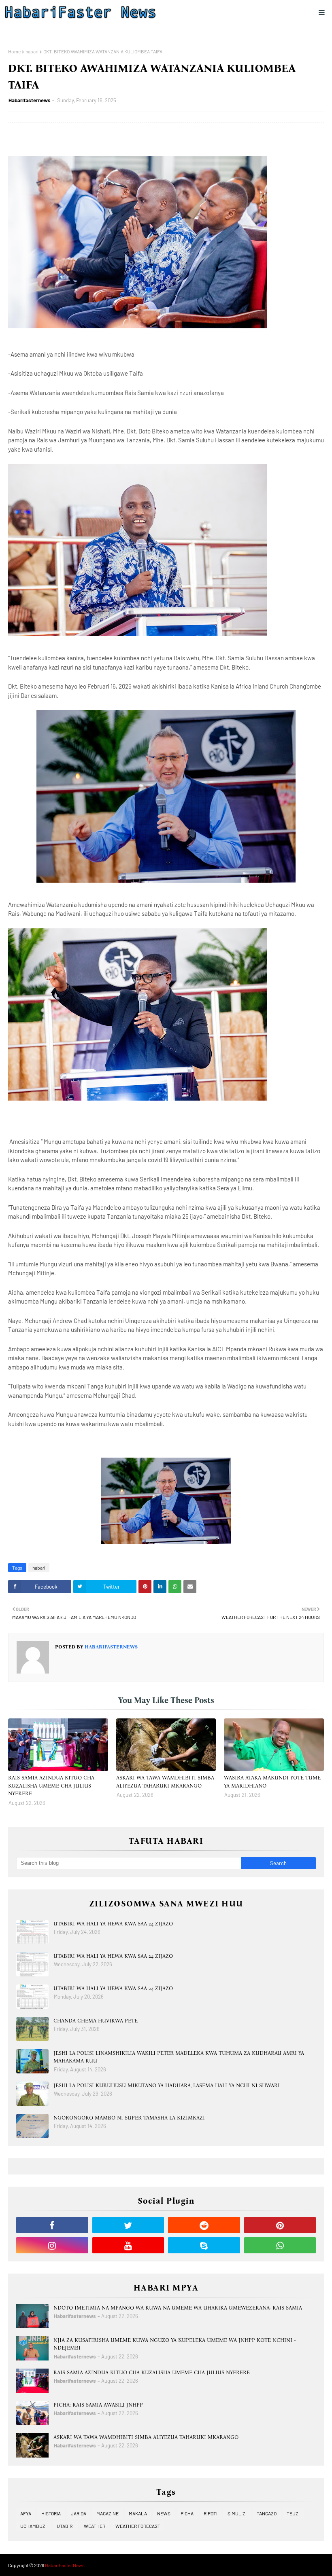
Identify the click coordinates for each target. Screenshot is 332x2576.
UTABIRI (65, 2526)
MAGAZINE (107, 2513)
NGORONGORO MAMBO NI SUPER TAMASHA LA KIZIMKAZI (129, 2118)
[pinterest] (280, 2225)
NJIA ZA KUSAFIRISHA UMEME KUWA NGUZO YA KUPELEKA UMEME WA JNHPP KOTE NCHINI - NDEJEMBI (175, 2344)
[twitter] (128, 2225)
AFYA (26, 2513)
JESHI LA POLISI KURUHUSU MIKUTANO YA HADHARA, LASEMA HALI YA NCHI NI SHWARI (167, 2085)
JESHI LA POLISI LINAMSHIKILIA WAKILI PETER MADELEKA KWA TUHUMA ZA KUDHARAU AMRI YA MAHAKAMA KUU (179, 2057)
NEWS (164, 2513)
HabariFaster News (65, 2565)
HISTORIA (51, 2513)
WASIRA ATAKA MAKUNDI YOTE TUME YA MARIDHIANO (272, 1782)
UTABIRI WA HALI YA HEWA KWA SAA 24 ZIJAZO (113, 1924)
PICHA (187, 2513)
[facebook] (52, 2225)
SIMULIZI (237, 2513)
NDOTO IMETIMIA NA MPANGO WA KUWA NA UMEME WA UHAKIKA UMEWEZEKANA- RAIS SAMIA (178, 2308)
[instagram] (52, 2245)
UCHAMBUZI (33, 2526)
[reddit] (204, 2225)
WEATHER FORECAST (138, 2526)
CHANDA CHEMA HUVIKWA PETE (96, 2021)
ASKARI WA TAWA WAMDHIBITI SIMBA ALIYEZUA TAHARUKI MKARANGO (165, 1782)
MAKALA (138, 2513)
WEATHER (95, 2526)
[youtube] (128, 2245)
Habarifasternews (30, 100)
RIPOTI (211, 2513)
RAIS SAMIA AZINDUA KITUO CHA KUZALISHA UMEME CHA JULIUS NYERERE (51, 1786)
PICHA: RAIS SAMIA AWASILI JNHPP (98, 2405)
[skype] (204, 2245)
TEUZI (293, 2513)
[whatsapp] (280, 2245)
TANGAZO (267, 2513)
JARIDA (79, 2513)
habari (32, 51)
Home (14, 51)
